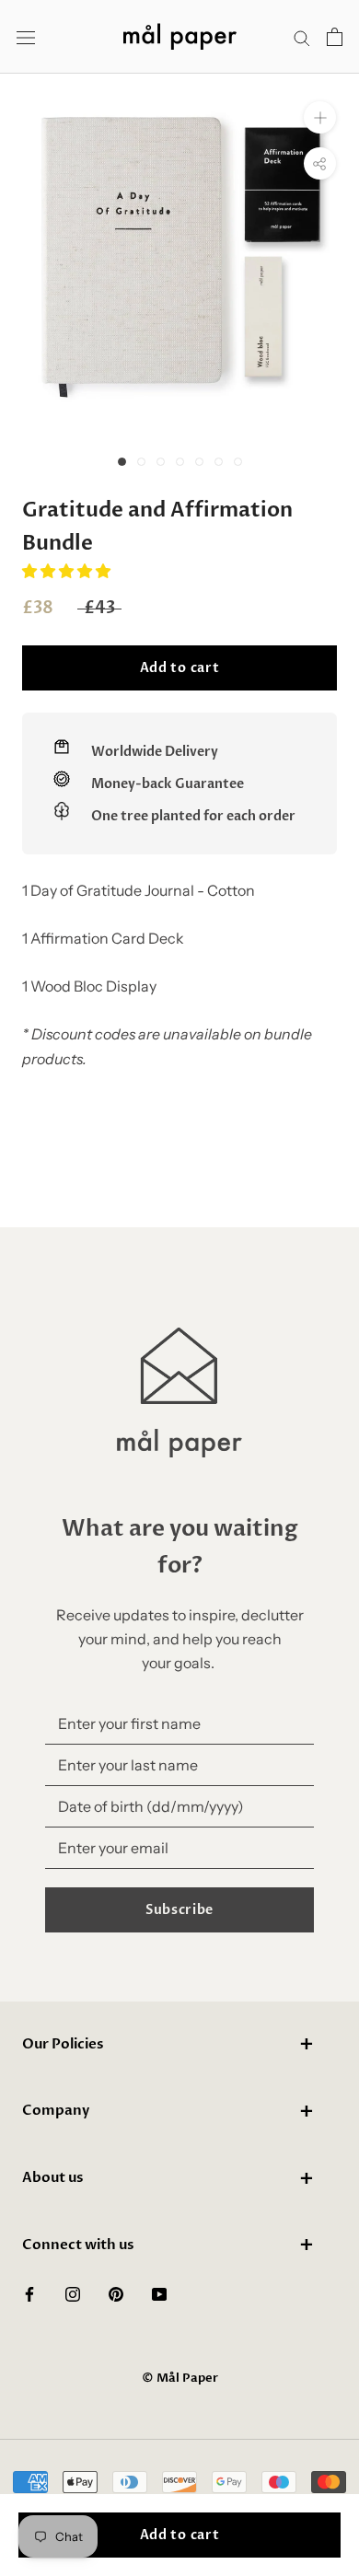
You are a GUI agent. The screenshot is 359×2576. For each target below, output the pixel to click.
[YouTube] (159, 2292)
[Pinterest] (116, 2292)
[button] (68, 571)
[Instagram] (73, 2292)
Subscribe (179, 1910)
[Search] (302, 37)
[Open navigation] (26, 37)
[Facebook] (29, 2292)
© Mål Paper (180, 2378)
